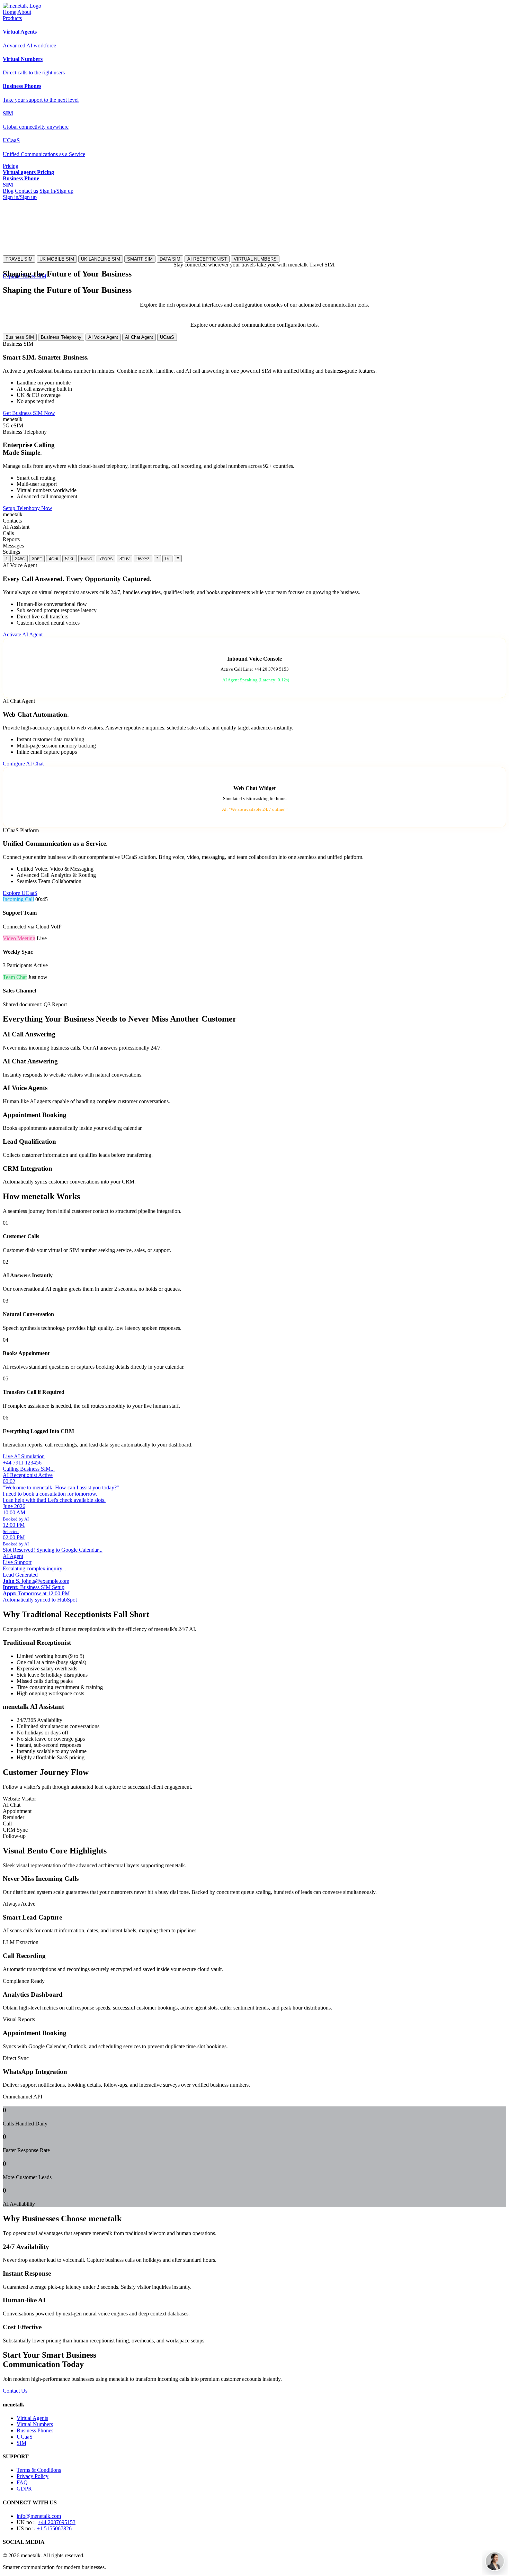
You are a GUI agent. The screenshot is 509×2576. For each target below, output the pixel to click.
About (24, 12)
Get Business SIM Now (29, 413)
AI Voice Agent (103, 337)
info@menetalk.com (39, 2516)
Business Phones (35, 2430)
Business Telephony (61, 337)
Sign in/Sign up (56, 191)
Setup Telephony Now (28, 508)
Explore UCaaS (20, 893)
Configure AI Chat (23, 764)
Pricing (11, 166)
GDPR (24, 2489)
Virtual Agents (32, 2418)
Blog (8, 191)
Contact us (26, 191)
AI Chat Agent (139, 337)
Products (12, 18)
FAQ (22, 2482)
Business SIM (20, 337)
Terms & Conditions (39, 2470)
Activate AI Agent (23, 634)
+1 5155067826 (54, 2528)
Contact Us (15, 2391)
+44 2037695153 (57, 2522)
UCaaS (167, 337)
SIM (21, 2443)
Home (10, 12)
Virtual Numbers (35, 2424)
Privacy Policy (33, 2476)
